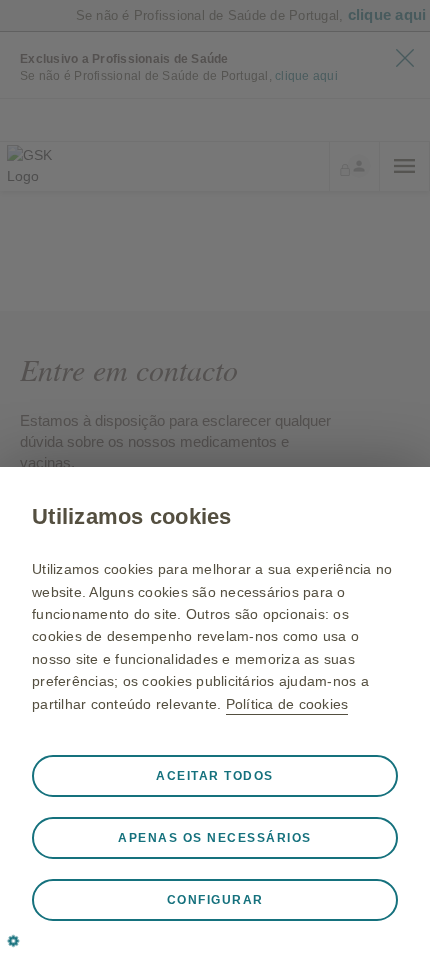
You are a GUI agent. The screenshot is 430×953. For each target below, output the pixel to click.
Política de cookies (287, 704)
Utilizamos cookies (132, 516)
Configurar (215, 900)
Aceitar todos (215, 776)
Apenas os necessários (215, 838)
